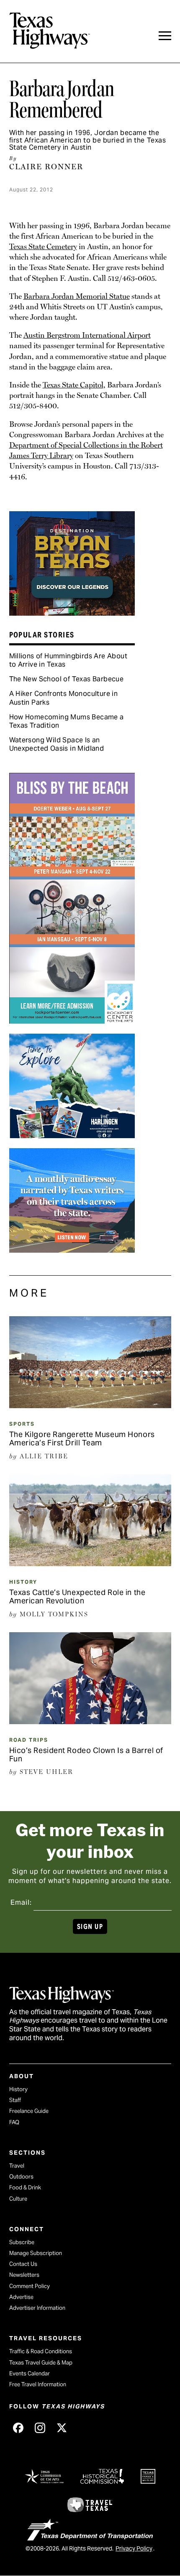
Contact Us (23, 2264)
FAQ (14, 2122)
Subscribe (22, 2242)
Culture (18, 2199)
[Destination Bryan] (72, 613)
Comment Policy (30, 2286)
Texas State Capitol (73, 385)
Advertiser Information (37, 2308)
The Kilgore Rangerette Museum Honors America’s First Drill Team (82, 1438)
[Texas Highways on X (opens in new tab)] (62, 2428)
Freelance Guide (29, 2111)
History (23, 1582)
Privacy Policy (134, 2548)
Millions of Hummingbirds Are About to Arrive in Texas (68, 660)
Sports (22, 1424)
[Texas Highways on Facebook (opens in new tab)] (18, 2428)
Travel (17, 2166)
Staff (15, 2100)
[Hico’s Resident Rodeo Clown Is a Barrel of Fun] (90, 1721)
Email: (21, 1902)
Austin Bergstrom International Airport (87, 335)
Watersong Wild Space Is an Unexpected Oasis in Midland (57, 744)
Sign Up (90, 1927)
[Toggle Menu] (165, 36)
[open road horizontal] (72, 1250)
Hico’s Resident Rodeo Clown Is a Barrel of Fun (86, 1754)
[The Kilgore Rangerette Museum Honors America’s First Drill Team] (90, 1405)
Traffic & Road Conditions (41, 2351)
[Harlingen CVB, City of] (72, 1135)
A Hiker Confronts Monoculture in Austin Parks (64, 698)
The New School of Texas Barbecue (67, 679)
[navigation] (165, 36)
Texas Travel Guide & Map (41, 2363)
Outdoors (21, 2177)
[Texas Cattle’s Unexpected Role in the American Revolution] (90, 1563)
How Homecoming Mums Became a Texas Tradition (67, 721)
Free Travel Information (38, 2384)
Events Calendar (30, 2373)
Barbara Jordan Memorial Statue (77, 296)
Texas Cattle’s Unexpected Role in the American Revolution (77, 1596)
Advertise (21, 2297)
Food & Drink (25, 2187)
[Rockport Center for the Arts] (72, 1021)
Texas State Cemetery (43, 246)
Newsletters (24, 2275)
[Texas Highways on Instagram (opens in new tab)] (40, 2428)
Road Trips (29, 1740)
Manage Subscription (36, 2253)
